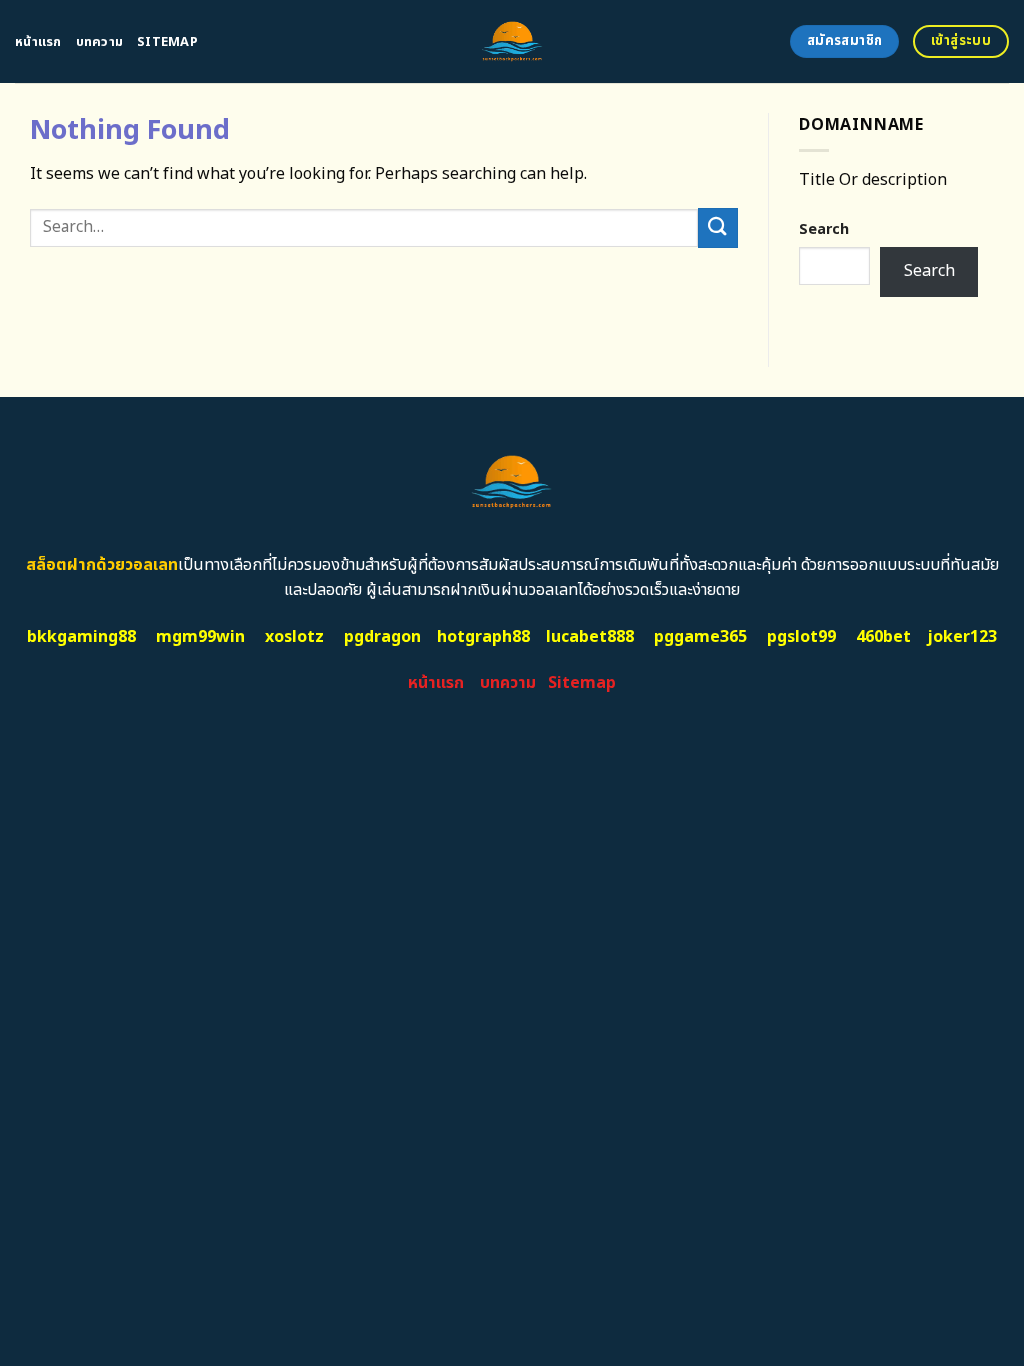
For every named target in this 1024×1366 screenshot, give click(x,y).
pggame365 (700, 637)
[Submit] (718, 227)
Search (824, 229)
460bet (883, 637)
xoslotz (294, 637)
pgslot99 (801, 637)
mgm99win (200, 637)
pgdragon (382, 637)
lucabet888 (590, 637)
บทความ (100, 42)
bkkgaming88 (81, 637)
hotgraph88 (483, 637)
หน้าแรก (38, 42)
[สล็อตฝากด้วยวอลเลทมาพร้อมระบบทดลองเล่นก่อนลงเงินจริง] (512, 41)
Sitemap (167, 42)
